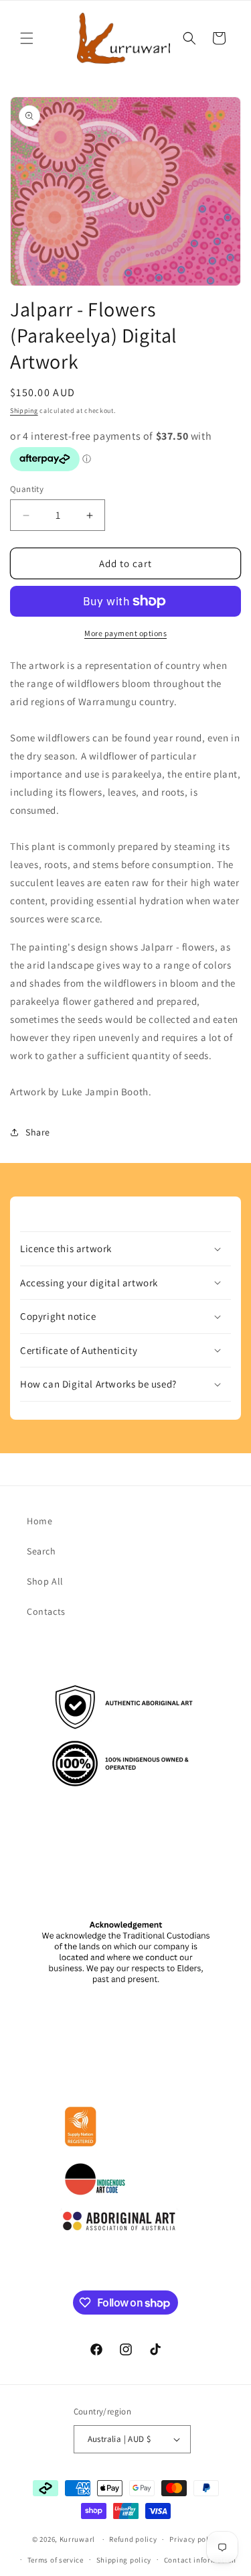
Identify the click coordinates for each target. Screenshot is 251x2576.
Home (39, 1521)
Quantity (27, 489)
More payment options (125, 633)
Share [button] (38, 1132)
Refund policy (133, 2539)
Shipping (24, 411)
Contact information (200, 2560)
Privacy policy (194, 2539)
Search (41, 1551)
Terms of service (56, 2560)
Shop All (45, 1581)
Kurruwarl (77, 2539)
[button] (27, 38)
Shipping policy (124, 2560)
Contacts (46, 1611)
